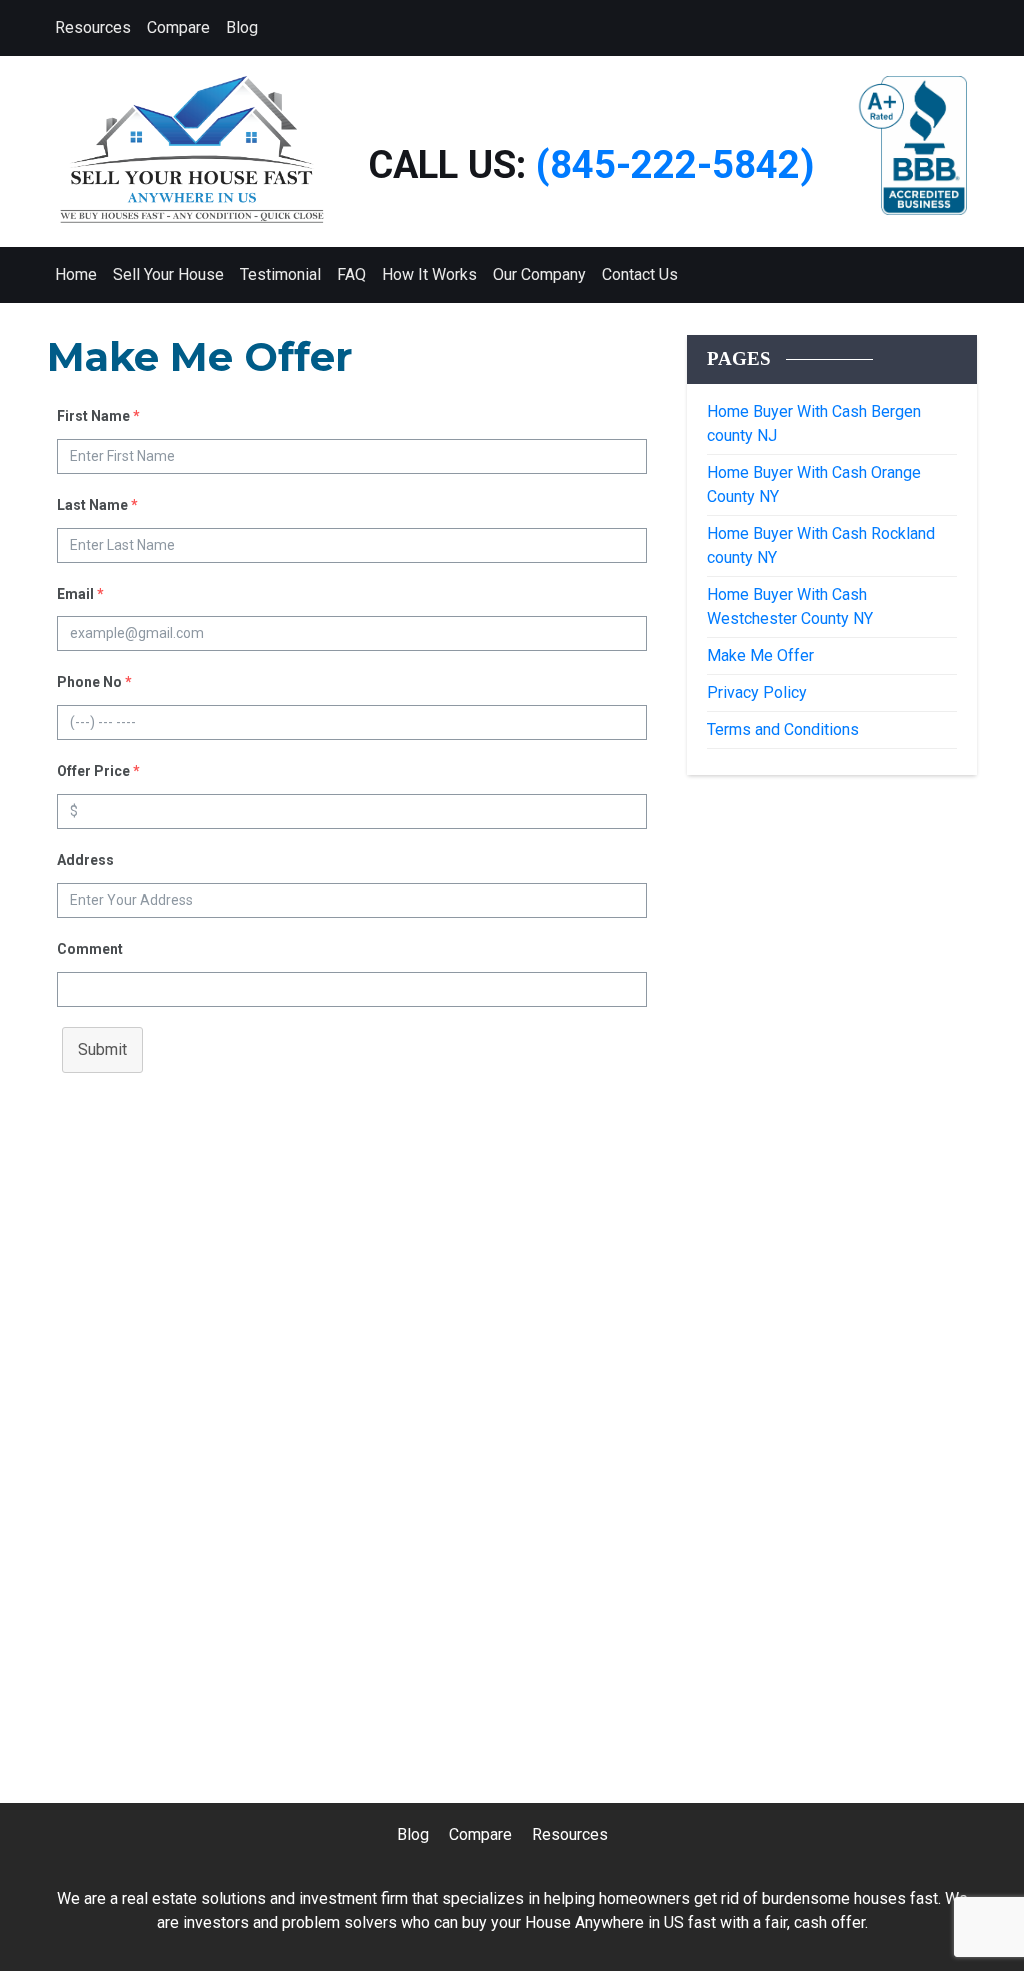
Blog (242, 27)
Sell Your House (168, 274)
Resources (93, 27)
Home (76, 274)
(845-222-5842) (675, 164)
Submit (102, 1049)
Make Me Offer (760, 655)
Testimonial (280, 274)
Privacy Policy (757, 692)
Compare (178, 27)
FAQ (351, 274)
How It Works (429, 274)
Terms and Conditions (783, 729)
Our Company (539, 274)
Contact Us (640, 274)
